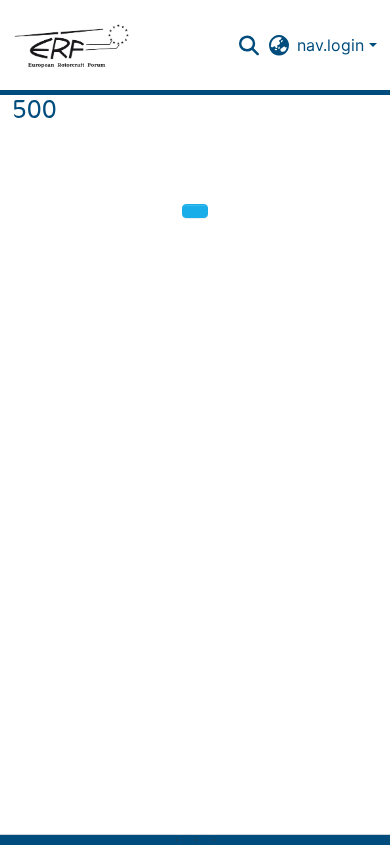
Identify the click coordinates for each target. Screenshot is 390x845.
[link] (186, 840)
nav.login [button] (333, 45)
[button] (71, 45)
